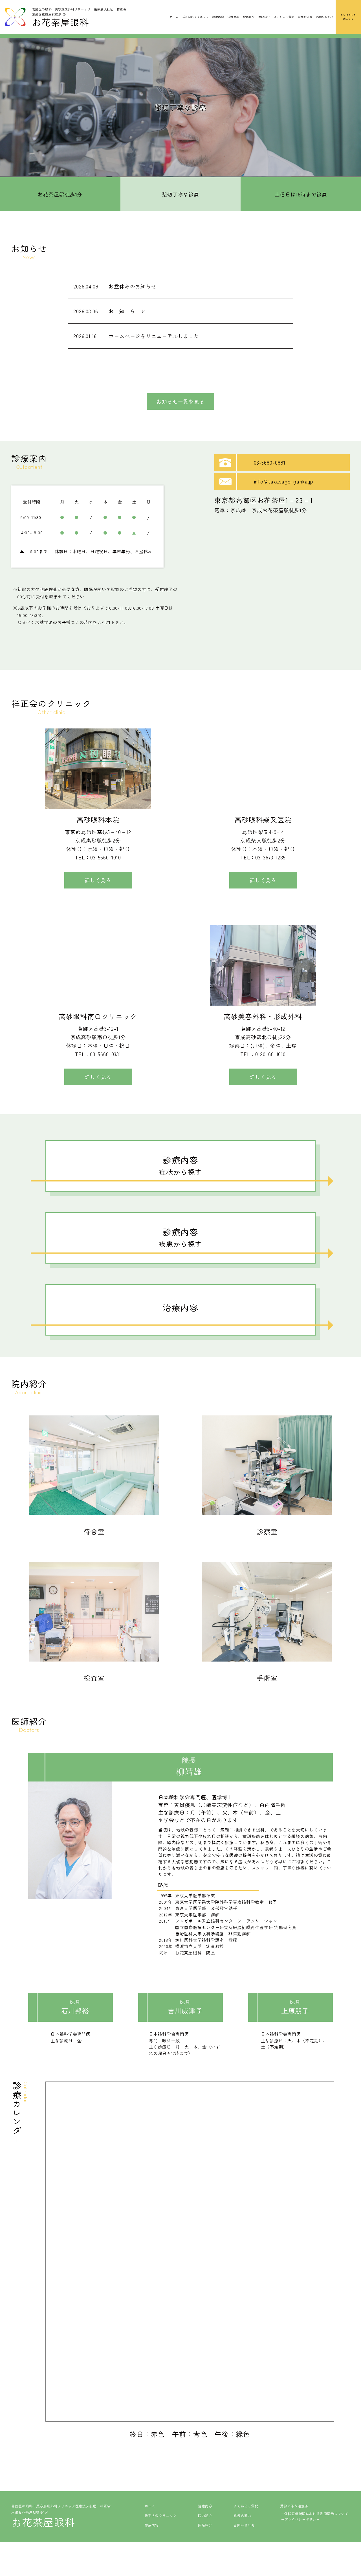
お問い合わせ (325, 17)
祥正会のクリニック (195, 17)
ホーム (174, 17)
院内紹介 (249, 17)
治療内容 (234, 17)
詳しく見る (98, 880)
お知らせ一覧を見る (180, 401)
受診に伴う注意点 (294, 2506)
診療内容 (218, 17)
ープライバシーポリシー (301, 2519)
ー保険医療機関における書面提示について (315, 2513)
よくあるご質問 (284, 17)
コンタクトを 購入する (348, 17)
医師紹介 (264, 17)
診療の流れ (305, 17)
